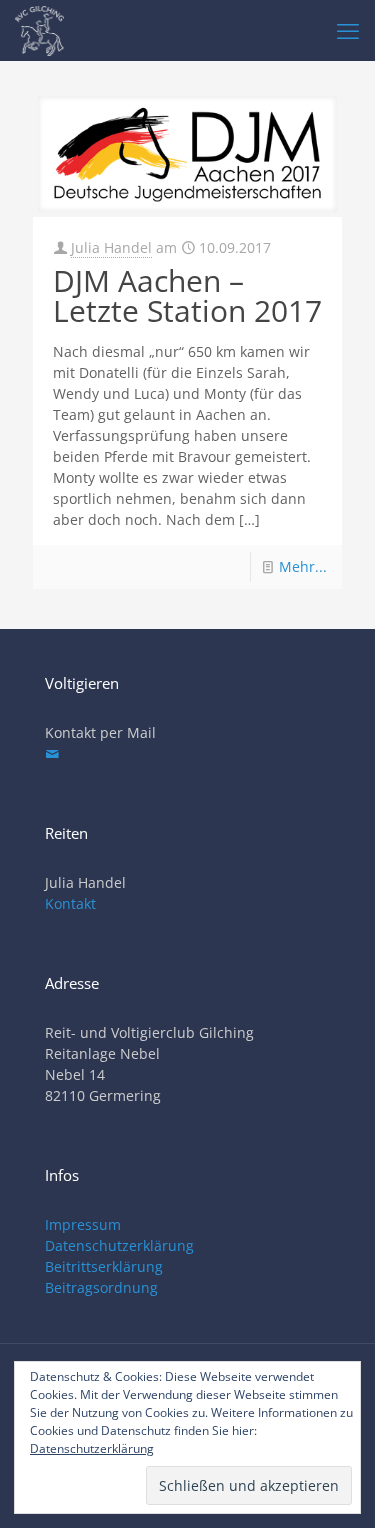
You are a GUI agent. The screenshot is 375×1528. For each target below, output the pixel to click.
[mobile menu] (348, 30)
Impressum (83, 1224)
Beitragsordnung (101, 1287)
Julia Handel (111, 247)
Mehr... (303, 566)
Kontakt (70, 903)
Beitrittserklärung (104, 1266)
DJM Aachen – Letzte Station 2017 (187, 295)
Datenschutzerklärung (119, 1245)
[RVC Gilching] (39, 30)
